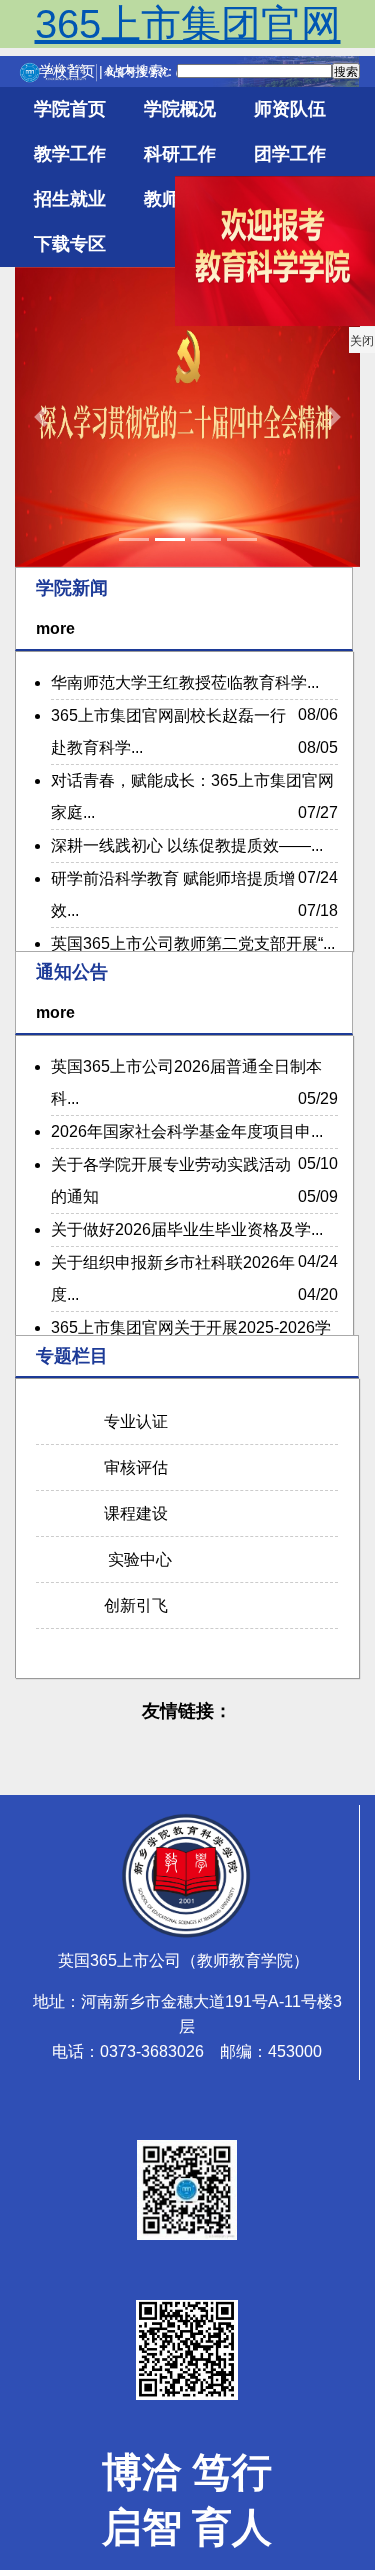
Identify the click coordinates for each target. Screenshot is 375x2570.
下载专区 (70, 244)
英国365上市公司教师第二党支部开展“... (193, 943)
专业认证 (132, 1421)
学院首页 (70, 109)
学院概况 (180, 109)
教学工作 (70, 154)
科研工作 (180, 154)
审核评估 (132, 1467)
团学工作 (290, 154)
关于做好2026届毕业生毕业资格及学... (187, 1229)
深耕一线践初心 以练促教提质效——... (187, 845)
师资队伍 (290, 109)
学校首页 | (73, 71)
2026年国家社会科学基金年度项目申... (187, 1131)
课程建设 (132, 1513)
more (55, 628)
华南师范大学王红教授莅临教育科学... (185, 682)
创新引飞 (132, 1605)
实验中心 (134, 1559)
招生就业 (70, 199)
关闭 (356, 347)
